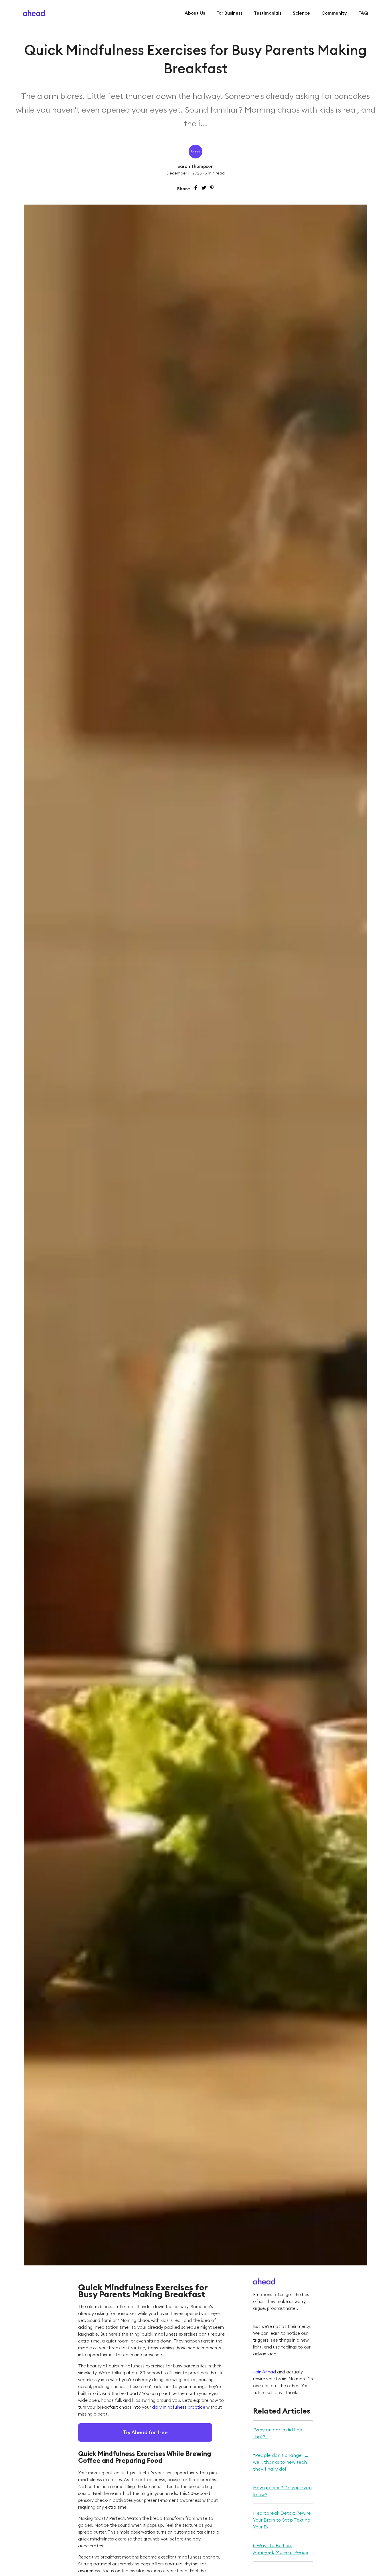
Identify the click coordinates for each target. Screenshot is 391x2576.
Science (301, 13)
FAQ (363, 13)
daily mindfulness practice (179, 2407)
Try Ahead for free (145, 2432)
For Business (229, 13)
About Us (195, 13)
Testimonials (268, 13)
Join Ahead (264, 2372)
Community (334, 13)
